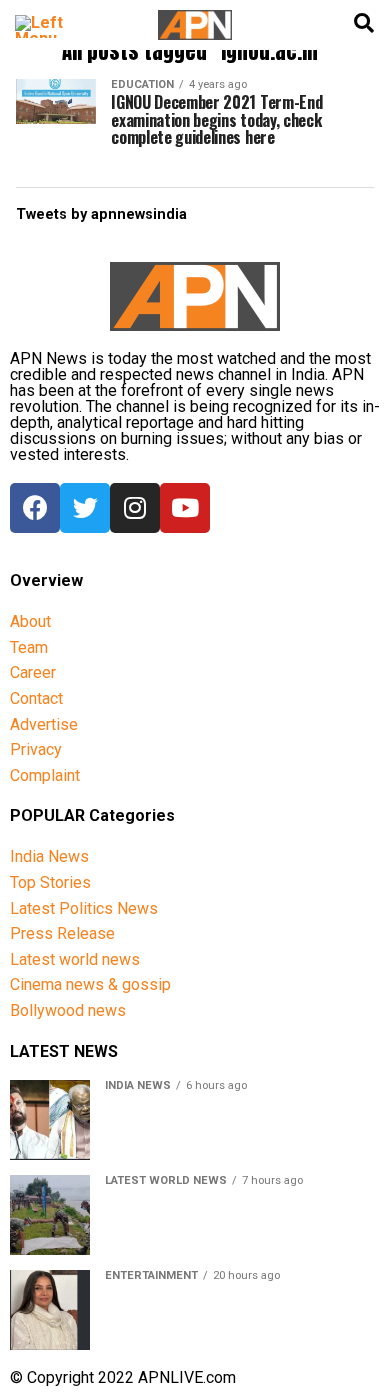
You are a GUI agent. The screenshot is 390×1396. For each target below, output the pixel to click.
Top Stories (50, 882)
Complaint (45, 775)
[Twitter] (85, 508)
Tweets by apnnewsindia (101, 214)
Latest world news (75, 959)
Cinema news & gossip (90, 984)
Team (29, 647)
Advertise (44, 724)
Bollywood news (68, 1010)
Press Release (62, 933)
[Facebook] (35, 508)
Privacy (36, 749)
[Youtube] (185, 508)
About (30, 621)
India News (49, 856)
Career (33, 672)
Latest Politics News (84, 908)
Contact (36, 698)
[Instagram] (135, 508)
